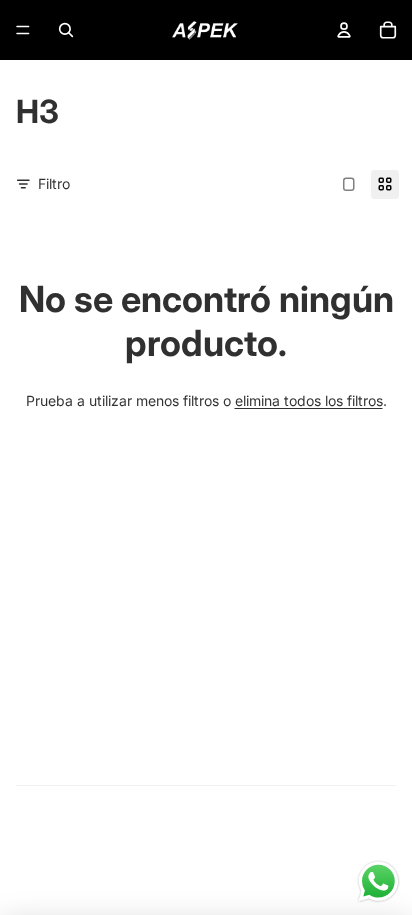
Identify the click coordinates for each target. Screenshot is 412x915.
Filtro (54, 183)
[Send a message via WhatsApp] (378, 881)
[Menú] (23, 30)
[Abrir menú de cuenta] (344, 30)
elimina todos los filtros (309, 400)
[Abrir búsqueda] (66, 30)
